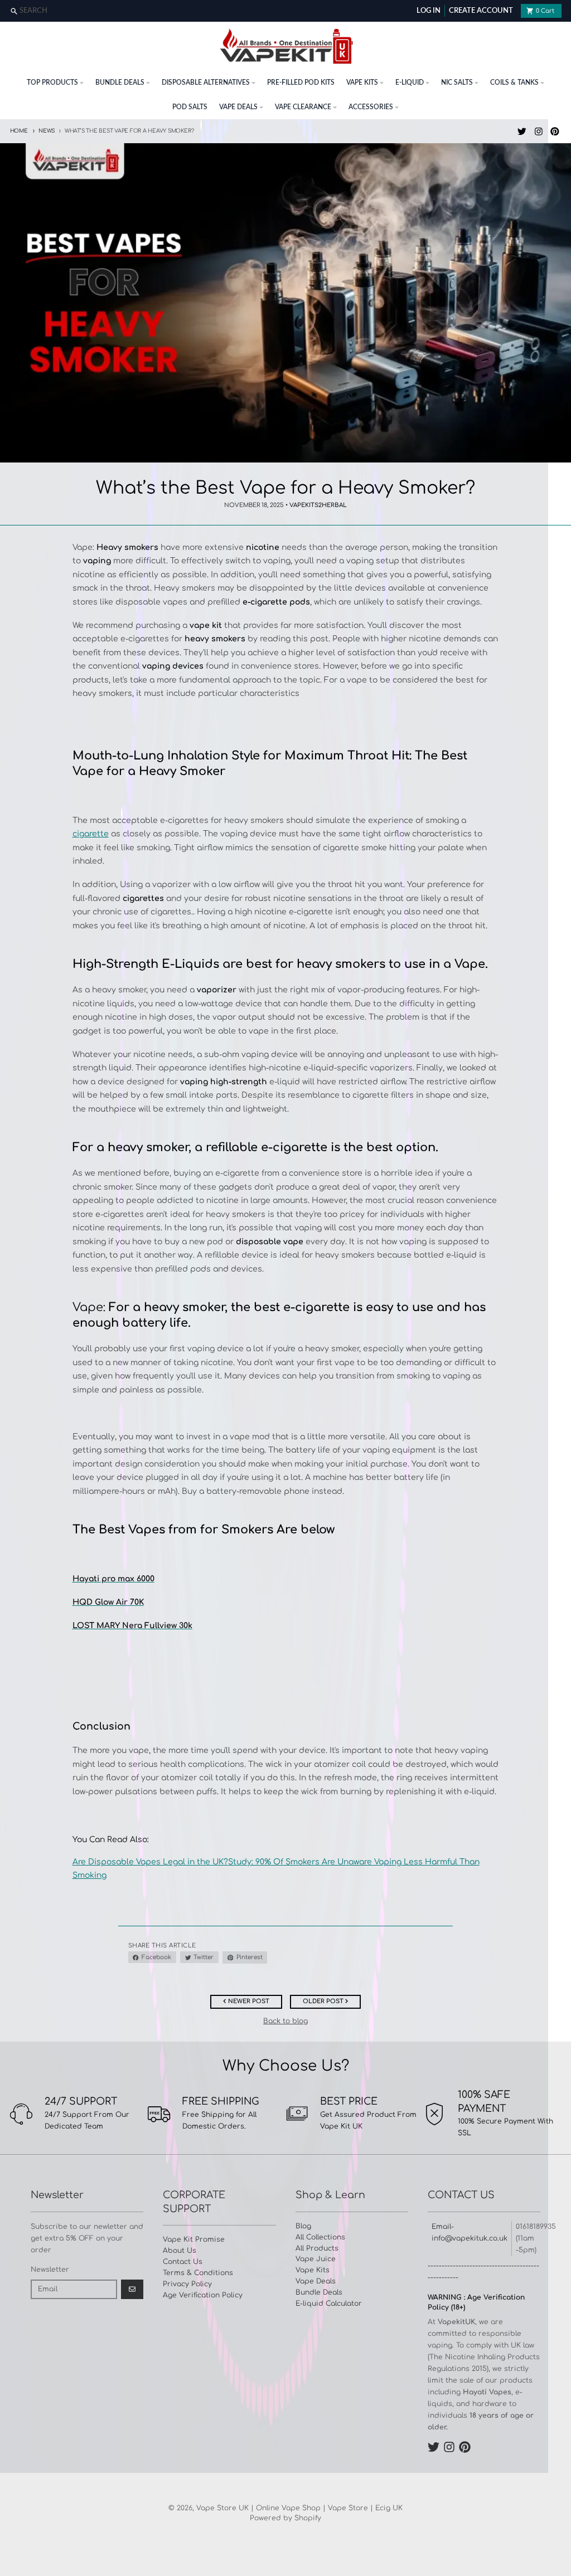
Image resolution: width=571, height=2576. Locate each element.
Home (19, 131)
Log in (429, 11)
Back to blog (285, 2021)
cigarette (91, 834)
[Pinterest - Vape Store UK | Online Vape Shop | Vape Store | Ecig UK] (555, 131)
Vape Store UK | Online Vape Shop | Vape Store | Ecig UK (299, 2508)
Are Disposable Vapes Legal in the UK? (150, 1862)
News (47, 131)
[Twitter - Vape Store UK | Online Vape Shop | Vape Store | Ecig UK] (522, 131)
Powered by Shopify (285, 2518)
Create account (481, 11)
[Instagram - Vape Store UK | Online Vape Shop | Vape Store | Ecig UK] (538, 131)
